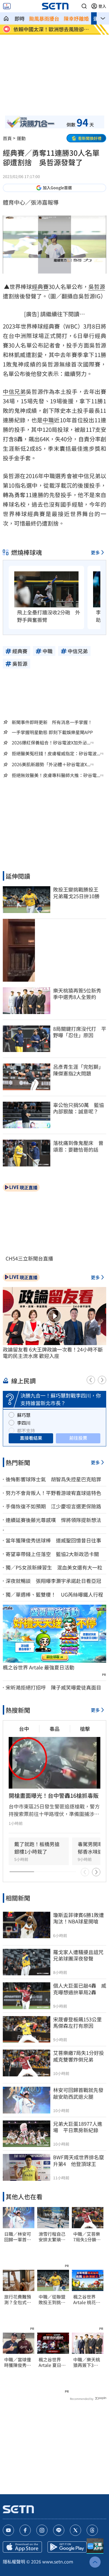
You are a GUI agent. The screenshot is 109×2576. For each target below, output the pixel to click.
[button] (84, 6)
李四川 (24, 1423)
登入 (102, 6)
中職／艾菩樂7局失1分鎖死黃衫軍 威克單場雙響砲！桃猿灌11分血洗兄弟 (87, 2237)
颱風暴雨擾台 (44, 18)
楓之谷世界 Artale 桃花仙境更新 (87, 2300)
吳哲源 (97, 287)
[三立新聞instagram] (42, 2530)
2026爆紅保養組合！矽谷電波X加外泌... (51, 743)
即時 (20, 18)
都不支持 (26, 1430)
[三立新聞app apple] (22, 2547)
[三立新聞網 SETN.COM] (6, 18)
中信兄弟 (14, 391)
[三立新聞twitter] (75, 2530)
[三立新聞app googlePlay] (67, 2547)
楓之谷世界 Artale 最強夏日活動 (39, 1667)
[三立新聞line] (59, 2530)
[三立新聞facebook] (25, 2530)
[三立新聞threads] (92, 2530)
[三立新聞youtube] (8, 2530)
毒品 (54, 1729)
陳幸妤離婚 (76, 18)
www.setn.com (58, 2561)
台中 (24, 1729)
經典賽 (40, 287)
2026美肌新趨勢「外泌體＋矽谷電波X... (51, 764)
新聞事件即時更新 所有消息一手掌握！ (52, 722)
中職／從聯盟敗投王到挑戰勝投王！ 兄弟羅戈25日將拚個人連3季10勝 (52, 2300)
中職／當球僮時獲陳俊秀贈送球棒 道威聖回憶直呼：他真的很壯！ (18, 2362)
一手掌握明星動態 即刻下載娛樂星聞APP (52, 732)
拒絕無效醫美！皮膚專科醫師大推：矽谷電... (56, 775)
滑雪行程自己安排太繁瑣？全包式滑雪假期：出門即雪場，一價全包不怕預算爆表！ (52, 2237)
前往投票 (78, 1438)
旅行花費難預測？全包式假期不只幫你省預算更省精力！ (18, 2300)
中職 (48, 420)
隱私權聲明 (14, 2561)
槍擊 (85, 1729)
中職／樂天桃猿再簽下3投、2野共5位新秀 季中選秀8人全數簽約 (87, 2362)
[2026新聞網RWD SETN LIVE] (7, 6)
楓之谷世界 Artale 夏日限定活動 (52, 2362)
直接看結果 (31, 1438)
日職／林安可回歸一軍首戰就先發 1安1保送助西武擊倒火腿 (18, 2237)
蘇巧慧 (24, 1415)
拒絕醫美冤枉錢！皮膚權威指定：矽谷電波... (56, 753)
